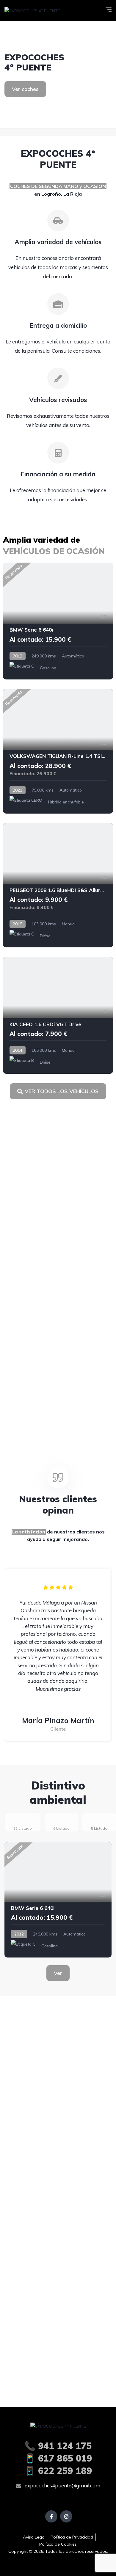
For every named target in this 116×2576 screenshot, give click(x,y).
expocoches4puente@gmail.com (62, 2485)
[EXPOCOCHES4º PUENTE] (58, 75)
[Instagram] (66, 2516)
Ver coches (25, 89)
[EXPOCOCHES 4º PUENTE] (32, 10)
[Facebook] (51, 2516)
